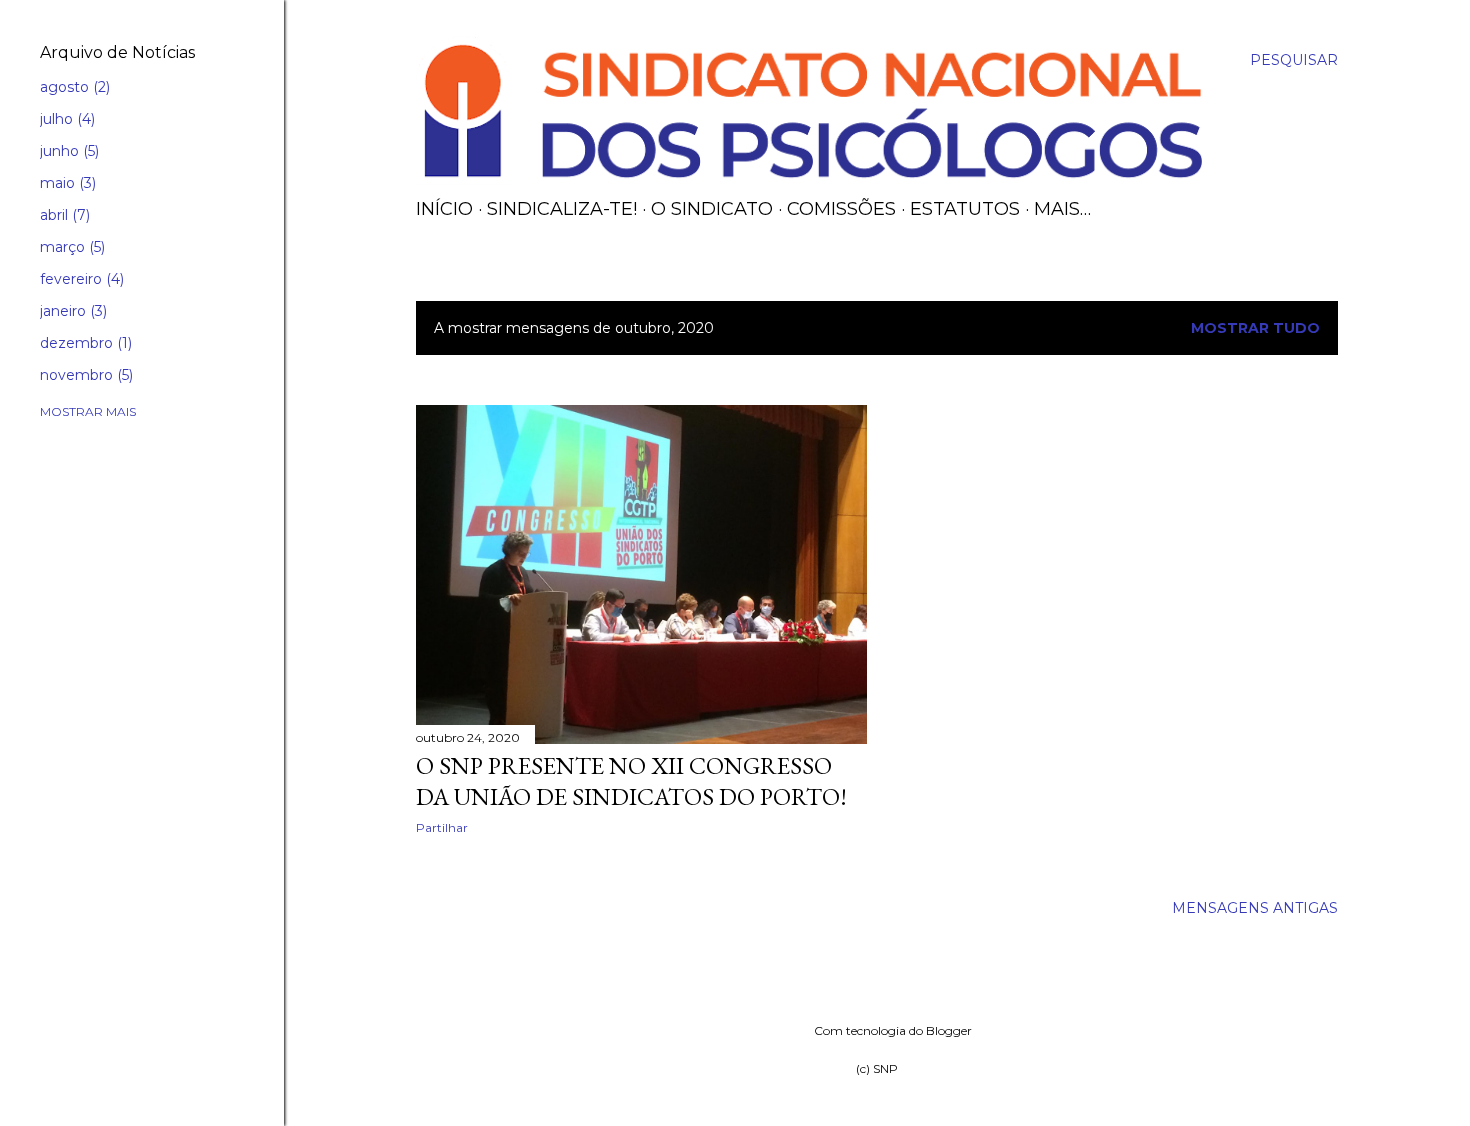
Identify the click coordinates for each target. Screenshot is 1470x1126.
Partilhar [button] (442, 827)
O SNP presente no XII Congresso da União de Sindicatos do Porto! (631, 781)
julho (65, 119)
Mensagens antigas (1255, 908)
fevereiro (80, 279)
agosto (73, 87)
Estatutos (965, 209)
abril (63, 215)
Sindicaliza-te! (562, 209)
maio (66, 183)
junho (67, 151)
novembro (84, 375)
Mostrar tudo (1255, 328)
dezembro (84, 343)
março (70, 247)
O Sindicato (712, 209)
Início (444, 209)
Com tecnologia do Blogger (893, 1030)
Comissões (841, 209)
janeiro (71, 311)
